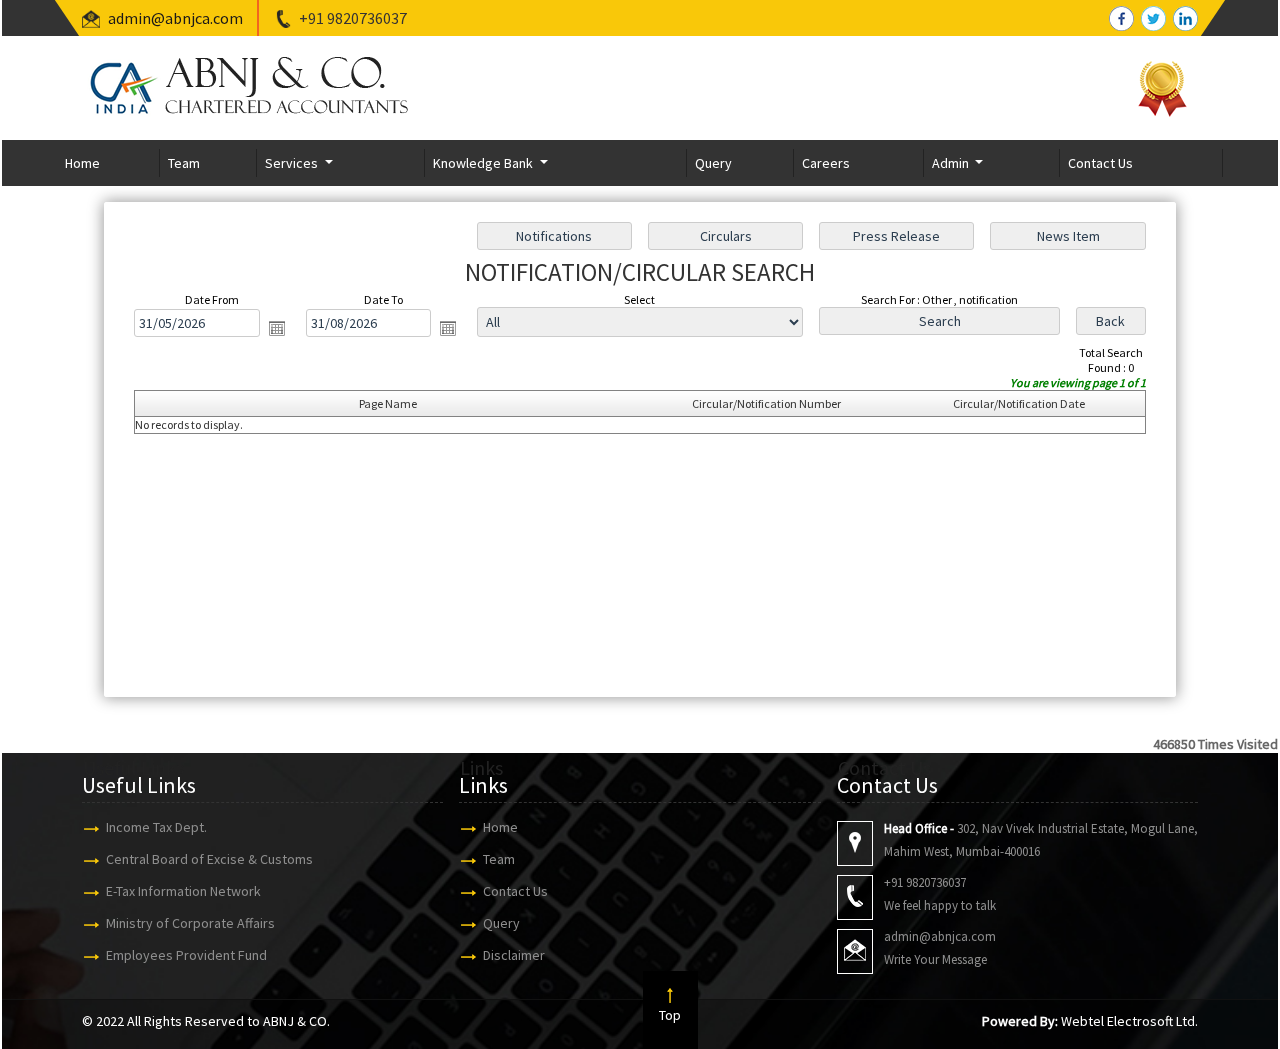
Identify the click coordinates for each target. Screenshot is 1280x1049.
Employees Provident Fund (186, 955)
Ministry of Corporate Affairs (190, 923)
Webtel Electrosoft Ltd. (1129, 1021)
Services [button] (293, 163)
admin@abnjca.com (175, 18)
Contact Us (1100, 163)
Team (184, 163)
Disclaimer (514, 955)
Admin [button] (952, 163)
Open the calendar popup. (277, 328)
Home (82, 163)
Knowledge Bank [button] (484, 163)
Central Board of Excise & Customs (209, 859)
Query (713, 163)
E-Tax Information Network (183, 891)
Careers (826, 163)
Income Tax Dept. (156, 827)
